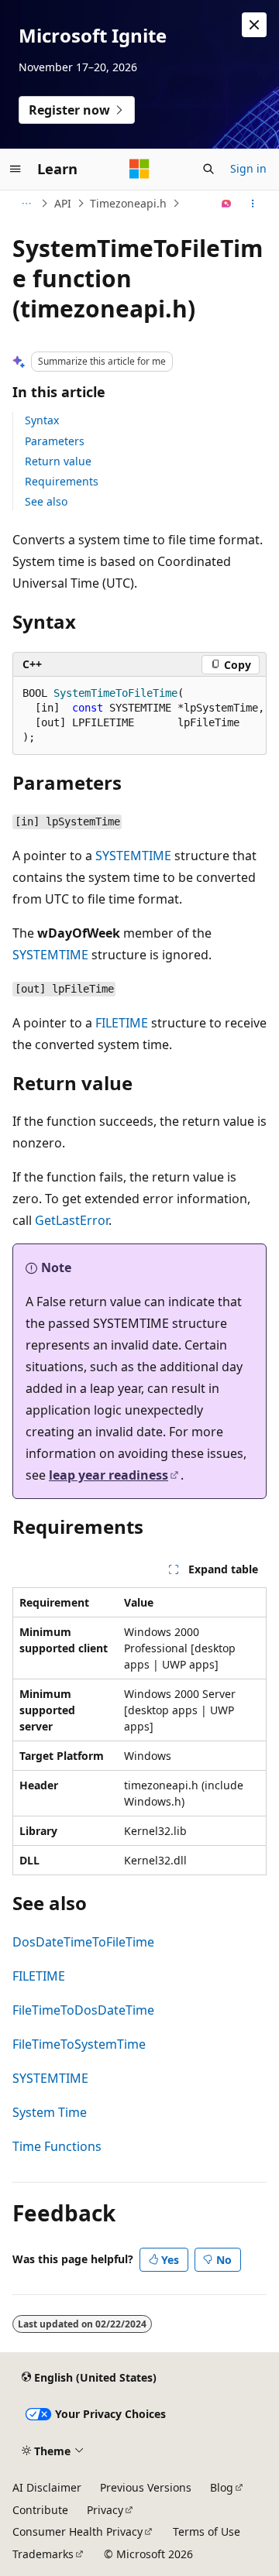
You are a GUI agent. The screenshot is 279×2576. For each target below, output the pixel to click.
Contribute (40, 2510)
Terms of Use (207, 2531)
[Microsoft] (139, 169)
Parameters (55, 441)
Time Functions (57, 2146)
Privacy (105, 2510)
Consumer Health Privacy (77, 2531)
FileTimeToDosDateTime (83, 2010)
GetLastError (72, 1220)
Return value (58, 461)
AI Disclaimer (47, 2487)
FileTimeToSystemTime (79, 2044)
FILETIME (122, 1023)
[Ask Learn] (227, 204)
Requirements (62, 481)
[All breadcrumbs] (26, 204)
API (63, 203)
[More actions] (253, 204)
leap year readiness (108, 1475)
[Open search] (208, 169)
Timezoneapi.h (128, 203)
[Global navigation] (15, 169)
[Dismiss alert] (254, 25)
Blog (222, 2487)
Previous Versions (146, 2487)
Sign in (248, 168)
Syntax (42, 420)
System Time (50, 2112)
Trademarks (43, 2554)
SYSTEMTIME (133, 856)
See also (46, 501)
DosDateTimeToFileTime (83, 1942)
